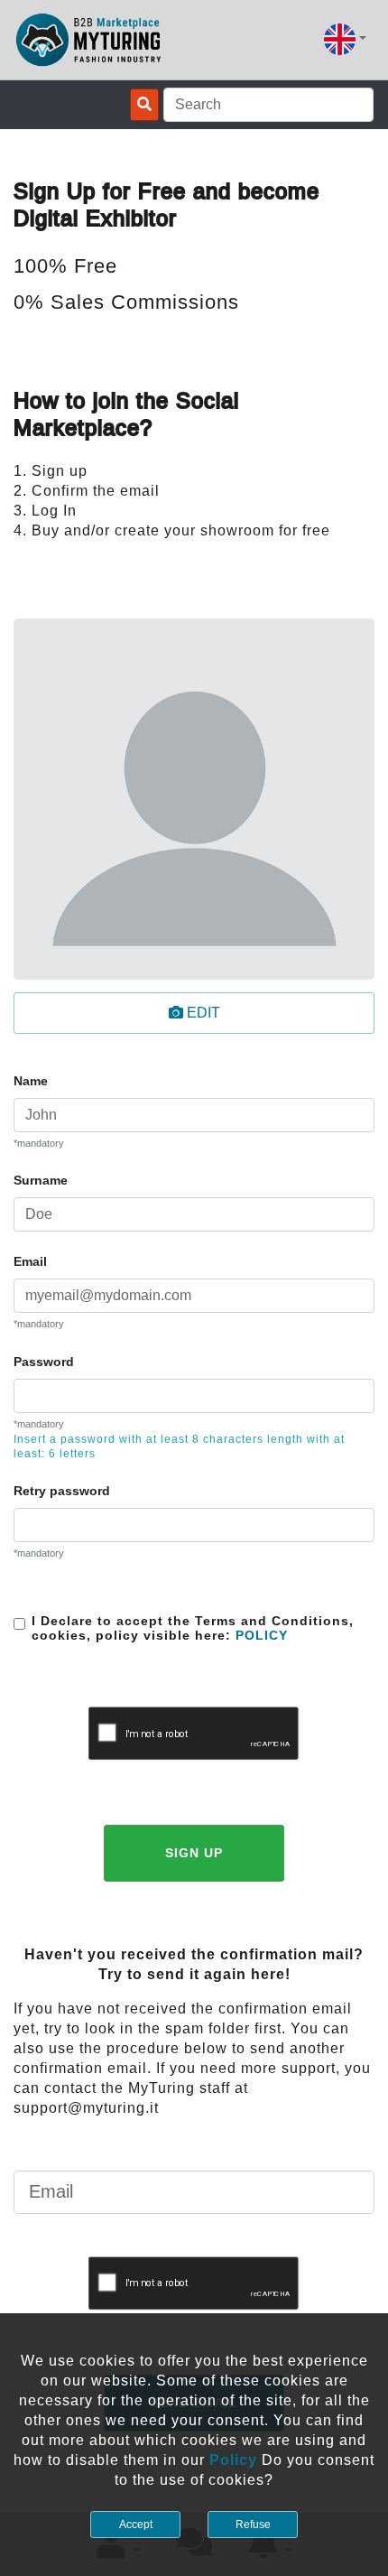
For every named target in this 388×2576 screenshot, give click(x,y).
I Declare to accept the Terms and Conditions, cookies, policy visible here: (193, 1628)
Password (44, 1362)
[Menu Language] (345, 39)
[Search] (144, 105)
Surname (41, 1180)
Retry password (62, 1491)
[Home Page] (89, 40)
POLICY (259, 1635)
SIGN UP (194, 1853)
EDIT (202, 1013)
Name (31, 1081)
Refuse (253, 2525)
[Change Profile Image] (194, 799)
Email (30, 1261)
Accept (136, 2525)
